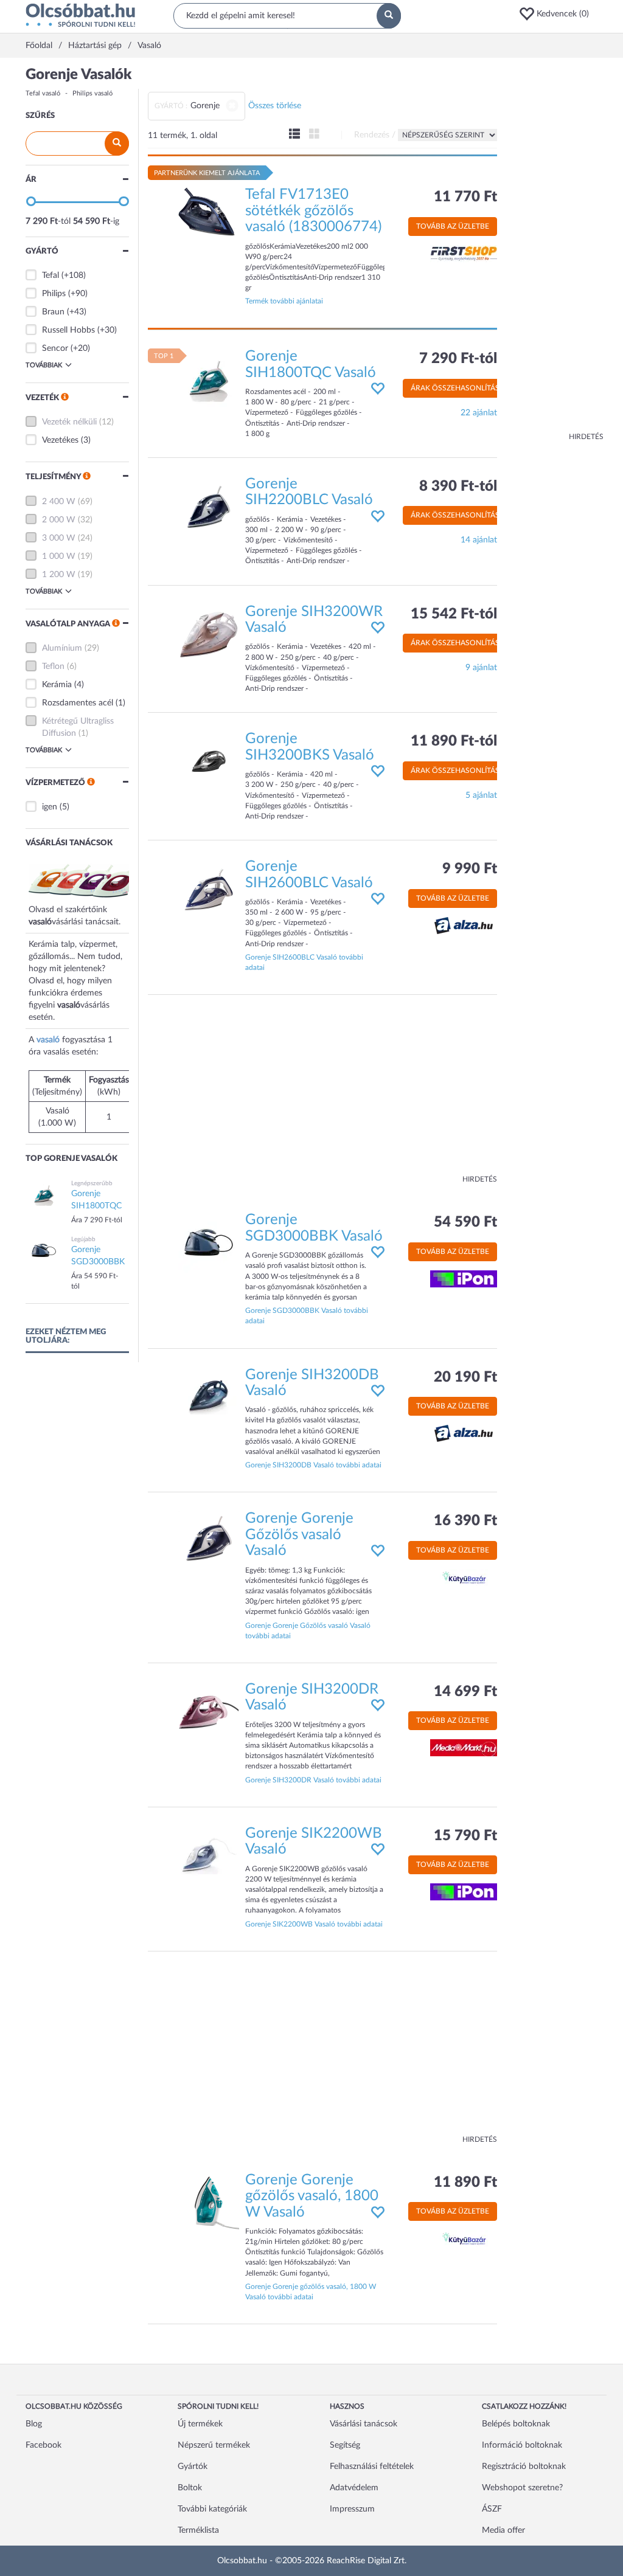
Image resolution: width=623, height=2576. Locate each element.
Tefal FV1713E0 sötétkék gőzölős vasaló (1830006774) (313, 211)
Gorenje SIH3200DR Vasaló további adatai (313, 1780)
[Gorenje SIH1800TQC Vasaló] (209, 379)
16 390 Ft (465, 1521)
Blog (34, 2424)
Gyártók (193, 2467)
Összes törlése (275, 106)
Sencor (55, 348)
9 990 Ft (470, 869)
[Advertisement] (555, 249)
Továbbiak (44, 365)
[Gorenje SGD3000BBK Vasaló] (209, 1242)
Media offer (503, 2530)
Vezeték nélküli (69, 422)
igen (50, 807)
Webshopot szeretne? (522, 2488)
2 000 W (59, 520)
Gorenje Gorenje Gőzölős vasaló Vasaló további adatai (308, 1631)
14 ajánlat (479, 540)
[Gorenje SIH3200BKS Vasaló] (209, 761)
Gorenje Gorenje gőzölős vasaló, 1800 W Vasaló (312, 2196)
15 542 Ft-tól (454, 614)
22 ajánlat (479, 413)
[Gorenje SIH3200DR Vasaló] (209, 1711)
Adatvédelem (354, 2488)
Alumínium (62, 648)
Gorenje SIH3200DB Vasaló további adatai (313, 1465)
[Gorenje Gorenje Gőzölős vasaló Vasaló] (209, 1541)
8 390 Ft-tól (458, 486)
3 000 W (59, 538)
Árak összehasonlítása (458, 388)
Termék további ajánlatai (284, 301)
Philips (54, 294)
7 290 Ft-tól (458, 359)
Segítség (345, 2445)
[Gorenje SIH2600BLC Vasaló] (209, 889)
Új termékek (200, 2424)
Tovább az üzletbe (453, 226)
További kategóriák (212, 2509)
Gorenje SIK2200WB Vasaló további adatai (314, 1924)
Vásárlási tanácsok (364, 2424)
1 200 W (59, 575)
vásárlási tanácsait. (86, 922)
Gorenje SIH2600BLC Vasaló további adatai (304, 962)
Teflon (53, 667)
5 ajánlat (481, 795)
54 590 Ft (465, 1222)
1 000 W (59, 556)
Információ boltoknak (522, 2445)
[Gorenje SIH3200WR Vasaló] (209, 634)
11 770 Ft (465, 197)
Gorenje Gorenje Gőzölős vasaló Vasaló (299, 1535)
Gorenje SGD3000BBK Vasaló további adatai (307, 1316)
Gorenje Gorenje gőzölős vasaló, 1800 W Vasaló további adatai (311, 2292)
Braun (53, 312)
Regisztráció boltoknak (524, 2467)
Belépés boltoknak (516, 2424)
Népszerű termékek (214, 2445)
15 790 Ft (465, 1836)
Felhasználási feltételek (372, 2467)
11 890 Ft (465, 2183)
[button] (558, 14)
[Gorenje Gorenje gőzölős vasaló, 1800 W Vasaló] (209, 2202)
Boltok (190, 2488)
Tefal (50, 275)
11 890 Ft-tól (454, 741)
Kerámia (57, 685)
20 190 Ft (465, 1377)
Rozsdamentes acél (78, 703)
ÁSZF (492, 2509)
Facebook (44, 2445)
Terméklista (198, 2530)
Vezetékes (60, 440)
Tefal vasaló (43, 93)
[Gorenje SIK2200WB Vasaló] (209, 1855)
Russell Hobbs (68, 330)
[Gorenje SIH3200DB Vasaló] (209, 1397)
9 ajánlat (481, 668)
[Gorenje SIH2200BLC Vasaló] (209, 506)
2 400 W (59, 502)
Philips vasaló (92, 93)
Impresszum (352, 2509)
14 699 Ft (465, 1692)
